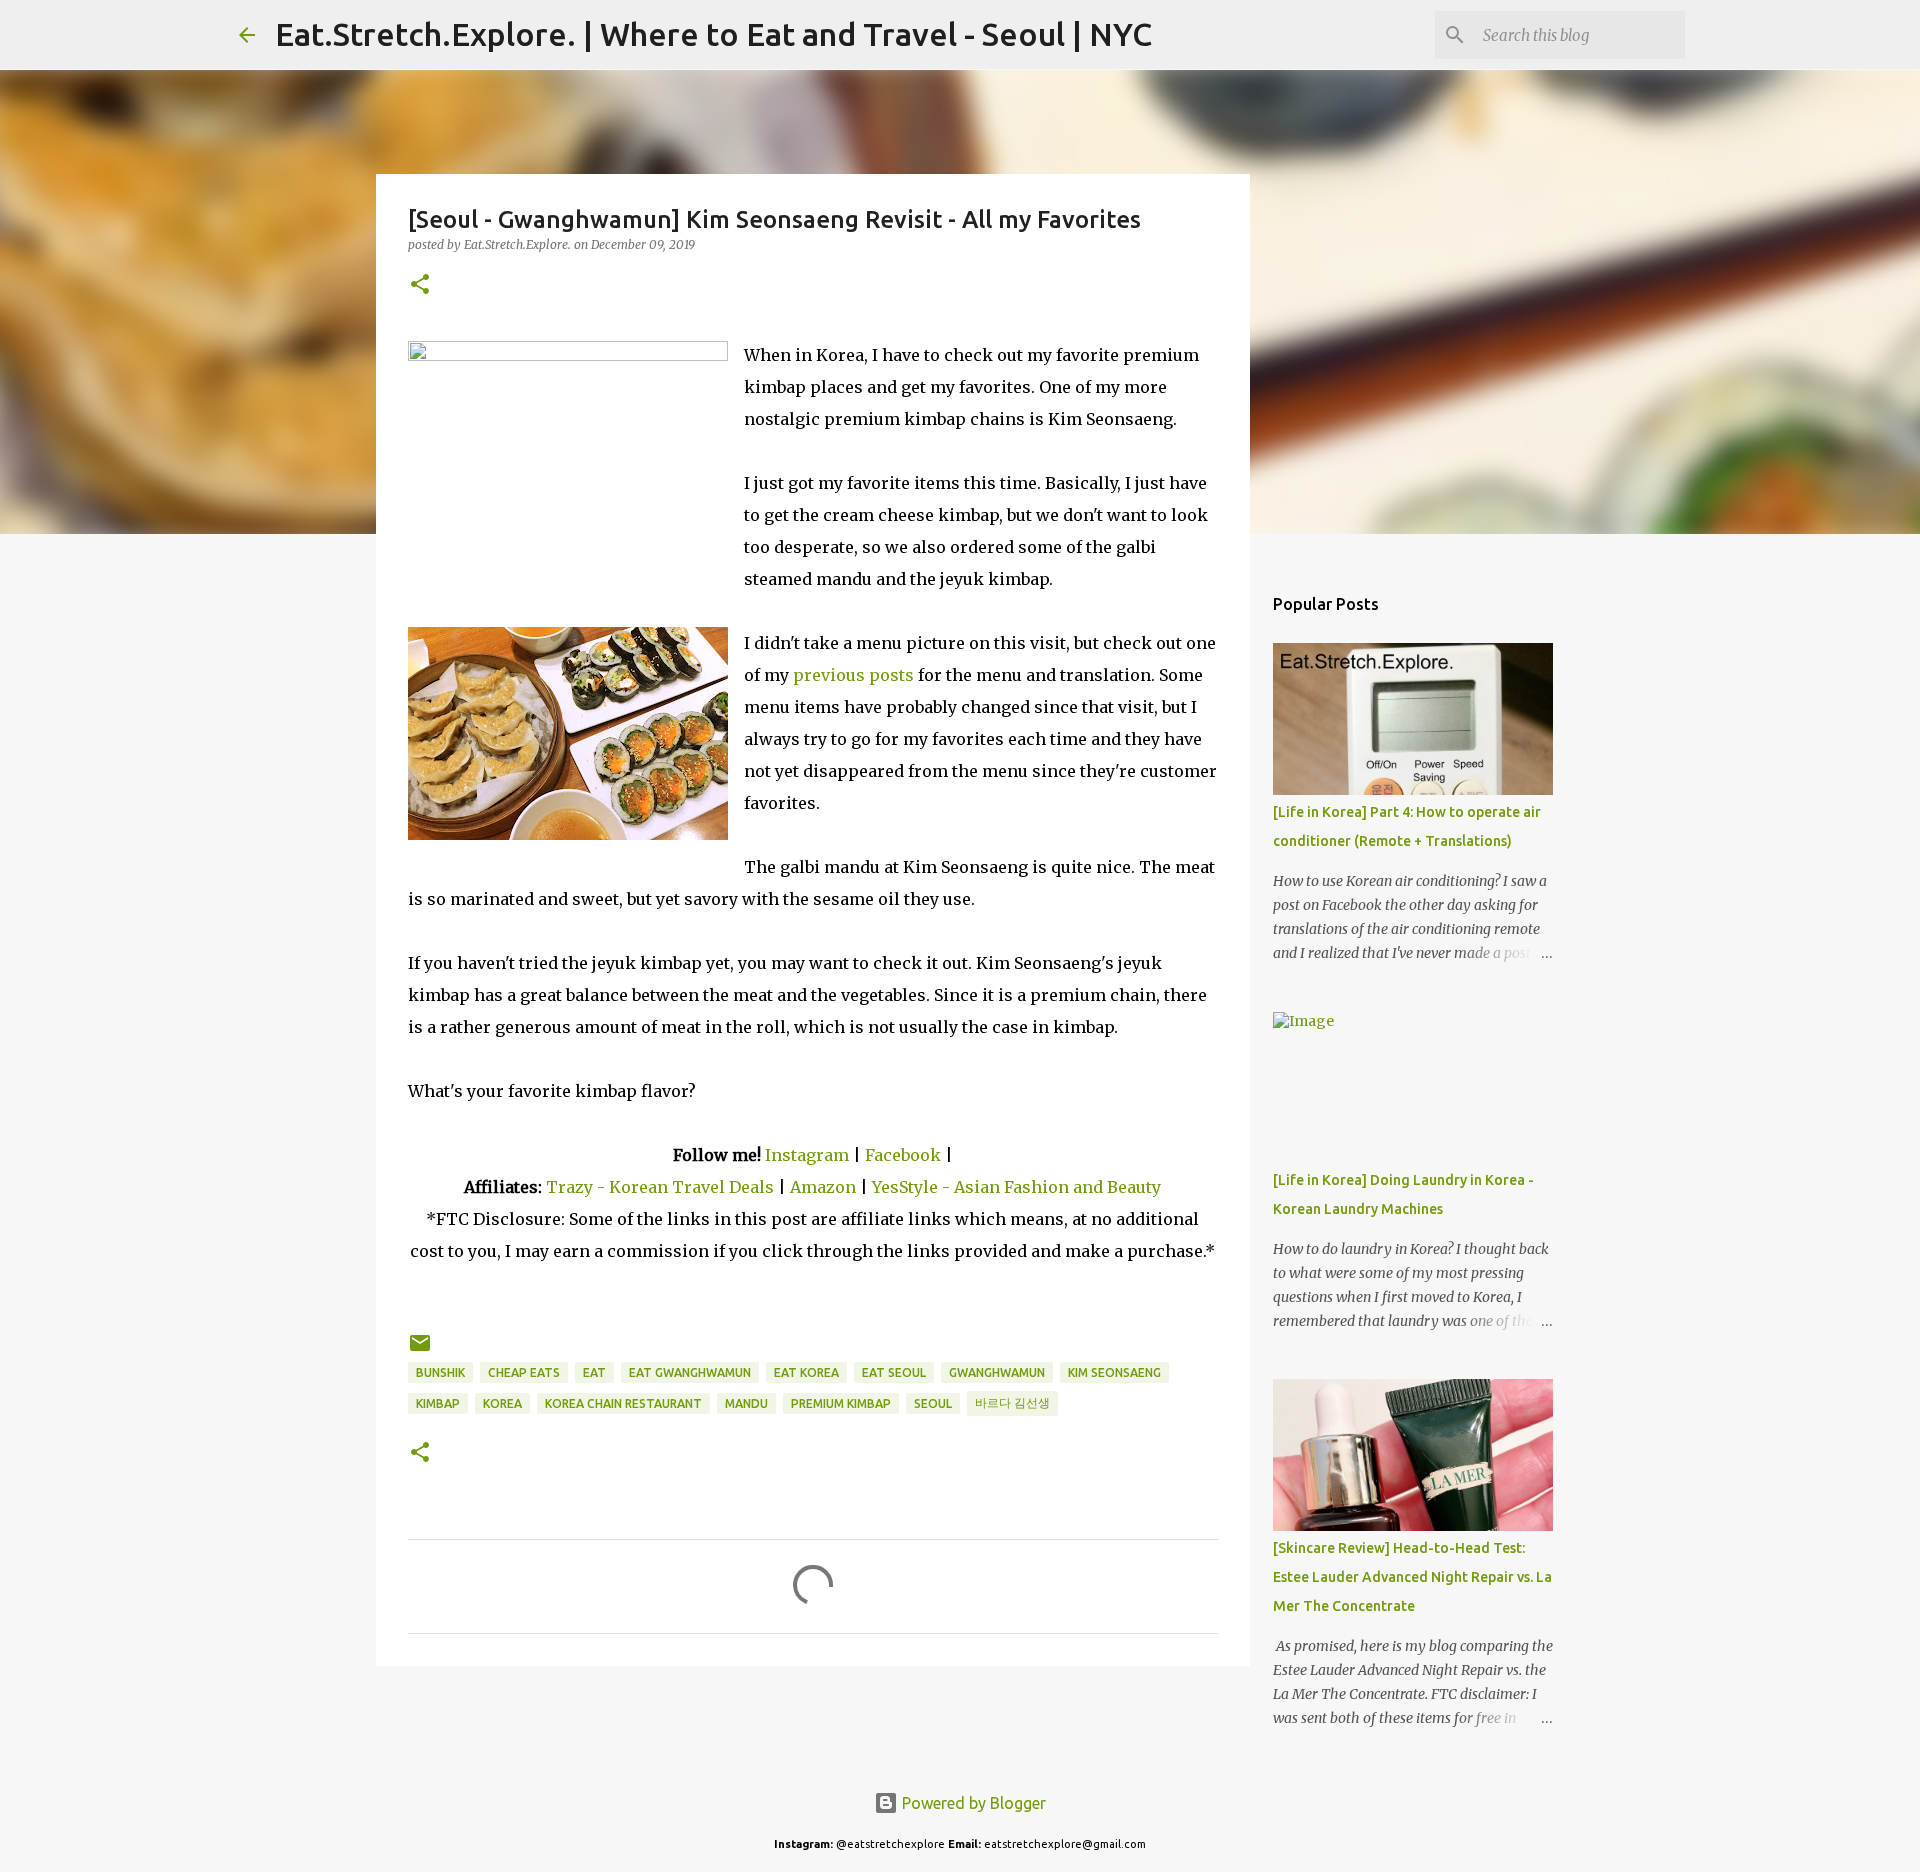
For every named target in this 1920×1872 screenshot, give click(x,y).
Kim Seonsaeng (1114, 1372)
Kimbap (438, 1403)
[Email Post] (420, 1350)
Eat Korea (806, 1372)
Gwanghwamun (997, 1372)
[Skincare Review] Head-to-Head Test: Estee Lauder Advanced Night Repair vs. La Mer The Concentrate (1412, 1577)
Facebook (903, 1155)
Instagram (807, 1155)
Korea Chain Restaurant (623, 1403)
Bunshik (440, 1372)
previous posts (853, 675)
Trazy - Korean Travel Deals (660, 1187)
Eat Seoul (894, 1372)
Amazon (825, 1187)
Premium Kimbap (841, 1403)
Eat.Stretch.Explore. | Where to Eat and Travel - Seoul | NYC (713, 34)
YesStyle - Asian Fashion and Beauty (1016, 1187)
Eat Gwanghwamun (690, 1372)
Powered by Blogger (972, 1803)
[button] (420, 285)
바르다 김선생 (1012, 1402)
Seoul (933, 1403)
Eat (594, 1372)
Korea (502, 1403)
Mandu (746, 1403)
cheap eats (524, 1372)
